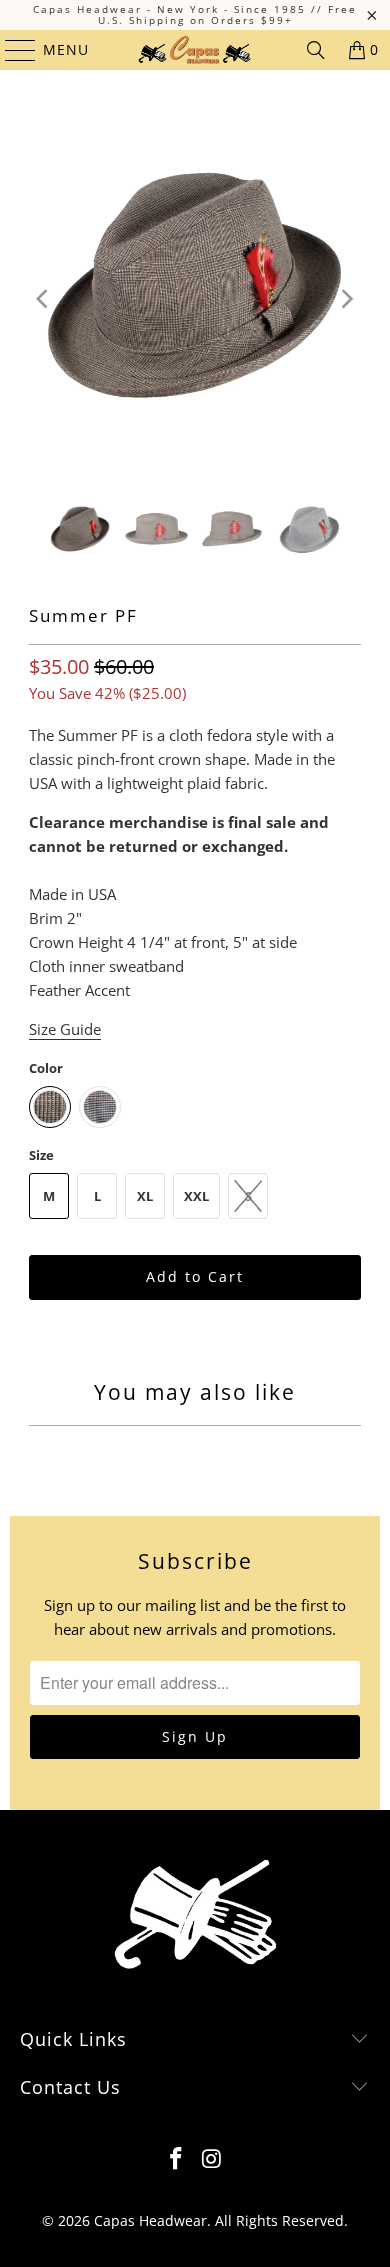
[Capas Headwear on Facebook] (176, 2159)
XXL (196, 1196)
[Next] (346, 299)
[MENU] (11, 50)
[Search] (316, 50)
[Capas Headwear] (195, 50)
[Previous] (44, 299)
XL (145, 1196)
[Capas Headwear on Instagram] (212, 2159)
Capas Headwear (150, 2220)
